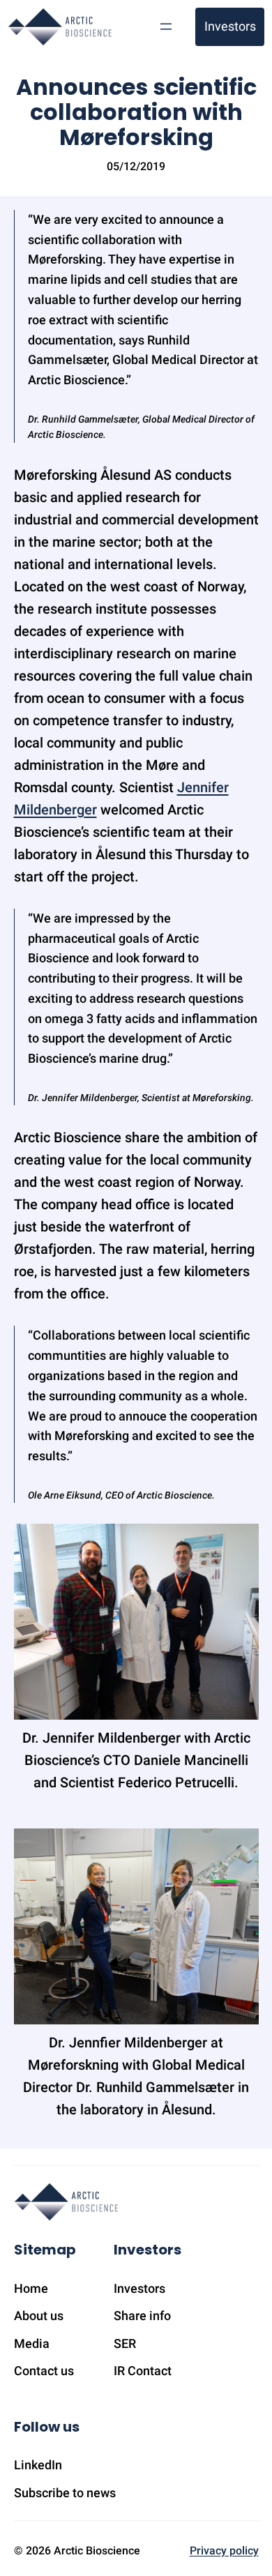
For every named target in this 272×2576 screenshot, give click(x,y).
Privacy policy (224, 2551)
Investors (230, 26)
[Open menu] (166, 26)
